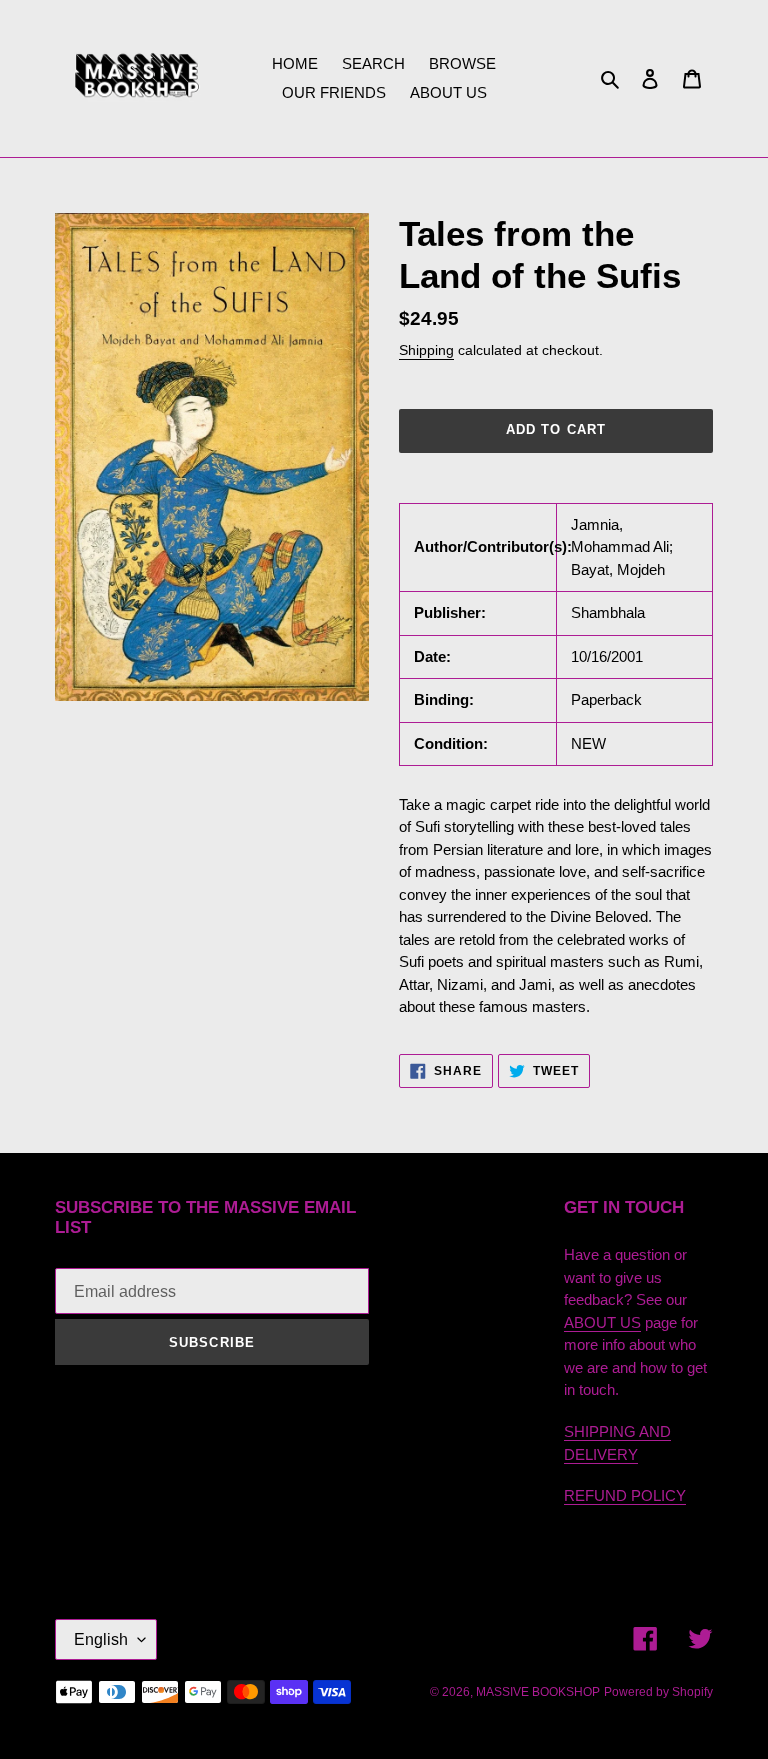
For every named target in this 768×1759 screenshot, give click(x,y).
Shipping (426, 350)
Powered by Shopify (658, 1692)
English (101, 1639)
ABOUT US (602, 1322)
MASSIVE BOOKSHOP (538, 1692)
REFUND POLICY (625, 1495)
